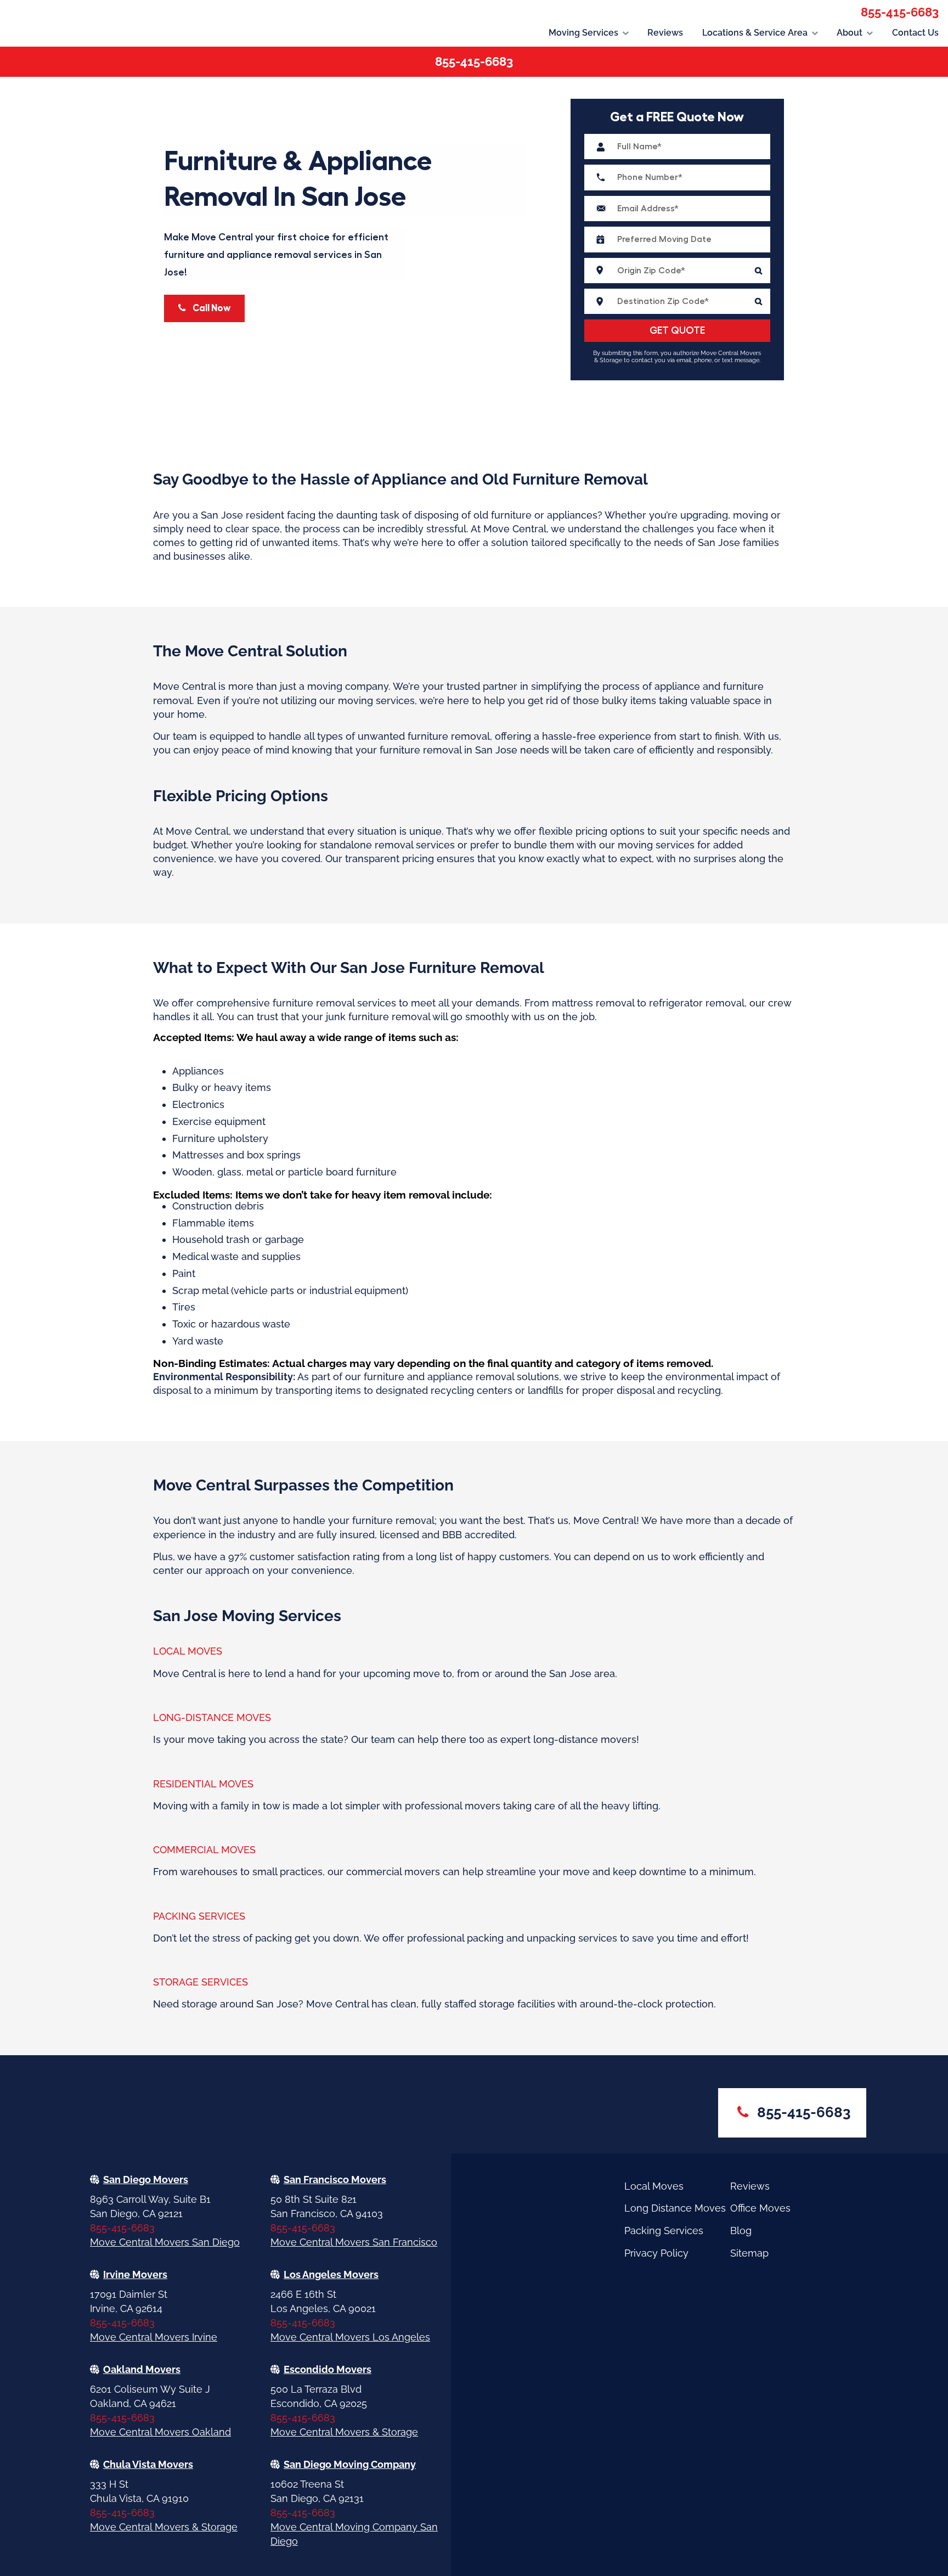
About (850, 33)
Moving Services (583, 33)
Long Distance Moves (675, 2208)
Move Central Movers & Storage (344, 2432)
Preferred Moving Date (678, 239)
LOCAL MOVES (188, 1651)
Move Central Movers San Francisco (354, 2242)
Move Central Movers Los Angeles (350, 2337)
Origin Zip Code (678, 271)
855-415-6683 (900, 12)
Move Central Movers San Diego (165, 2242)
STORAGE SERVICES (201, 1982)
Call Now (211, 308)
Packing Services (664, 2231)
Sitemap (749, 2253)
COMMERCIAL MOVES (204, 1850)
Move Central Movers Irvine (154, 2337)
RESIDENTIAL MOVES (203, 1784)
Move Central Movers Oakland (160, 2432)
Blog (741, 2231)
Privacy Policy (656, 2253)
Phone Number (678, 177)
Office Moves (760, 2208)
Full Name (678, 147)
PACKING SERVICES (199, 1916)
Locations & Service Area (755, 33)
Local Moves (654, 2186)
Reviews (665, 33)
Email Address (678, 209)
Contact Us (915, 33)
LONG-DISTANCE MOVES (212, 1717)
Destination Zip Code (678, 301)
